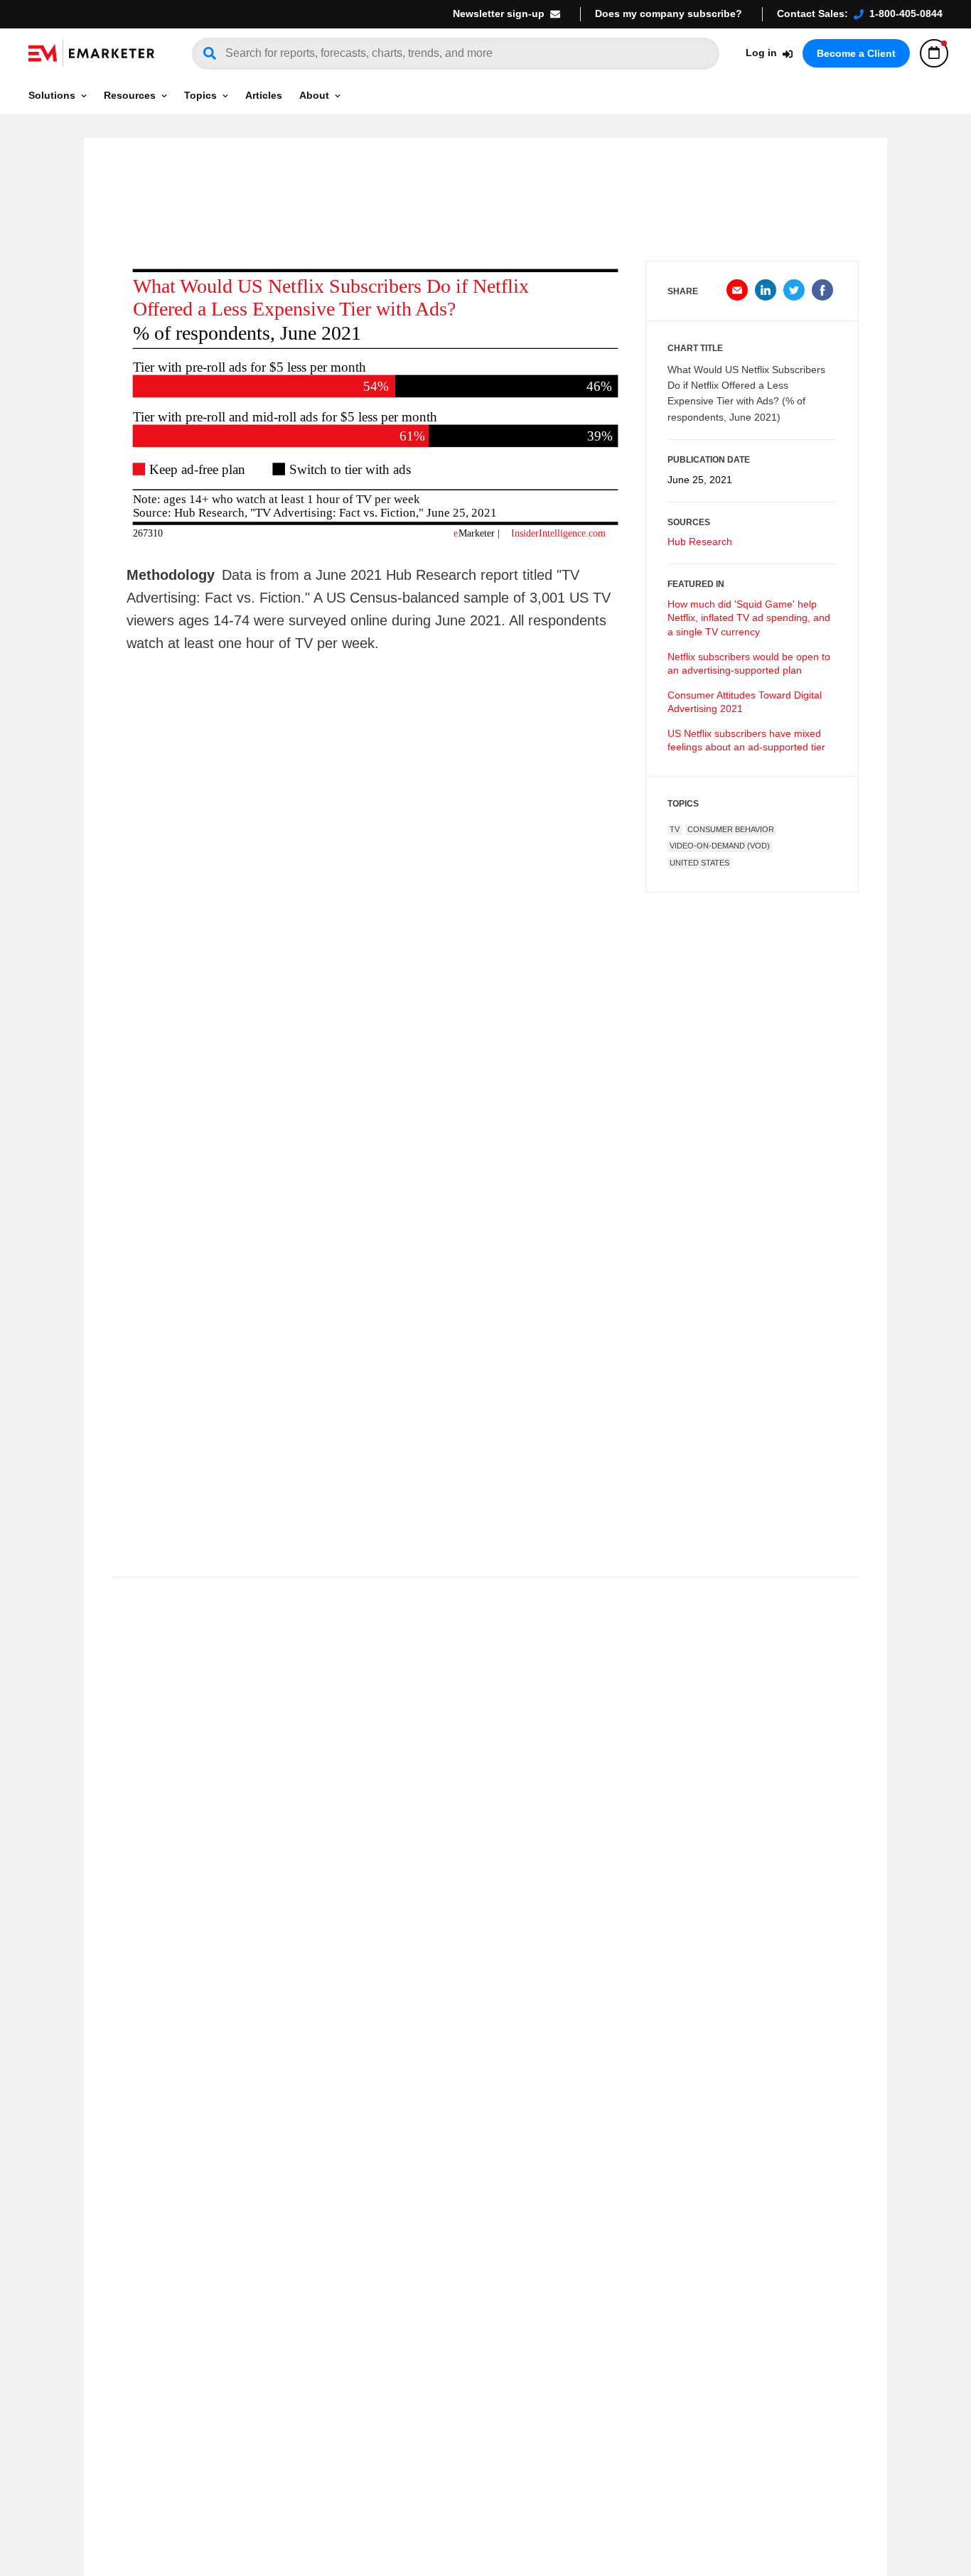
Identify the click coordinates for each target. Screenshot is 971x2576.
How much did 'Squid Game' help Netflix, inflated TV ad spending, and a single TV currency (749, 618)
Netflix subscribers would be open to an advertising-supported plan (749, 664)
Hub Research (700, 541)
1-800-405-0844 (906, 14)
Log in (761, 53)
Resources (130, 95)
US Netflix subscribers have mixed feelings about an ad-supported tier (746, 740)
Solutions (52, 95)
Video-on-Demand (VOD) (720, 846)
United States (699, 863)
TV (675, 829)
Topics (200, 95)
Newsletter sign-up (499, 14)
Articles (264, 95)
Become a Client (856, 53)
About (314, 95)
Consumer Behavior (731, 829)
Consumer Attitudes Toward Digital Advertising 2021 (745, 702)
